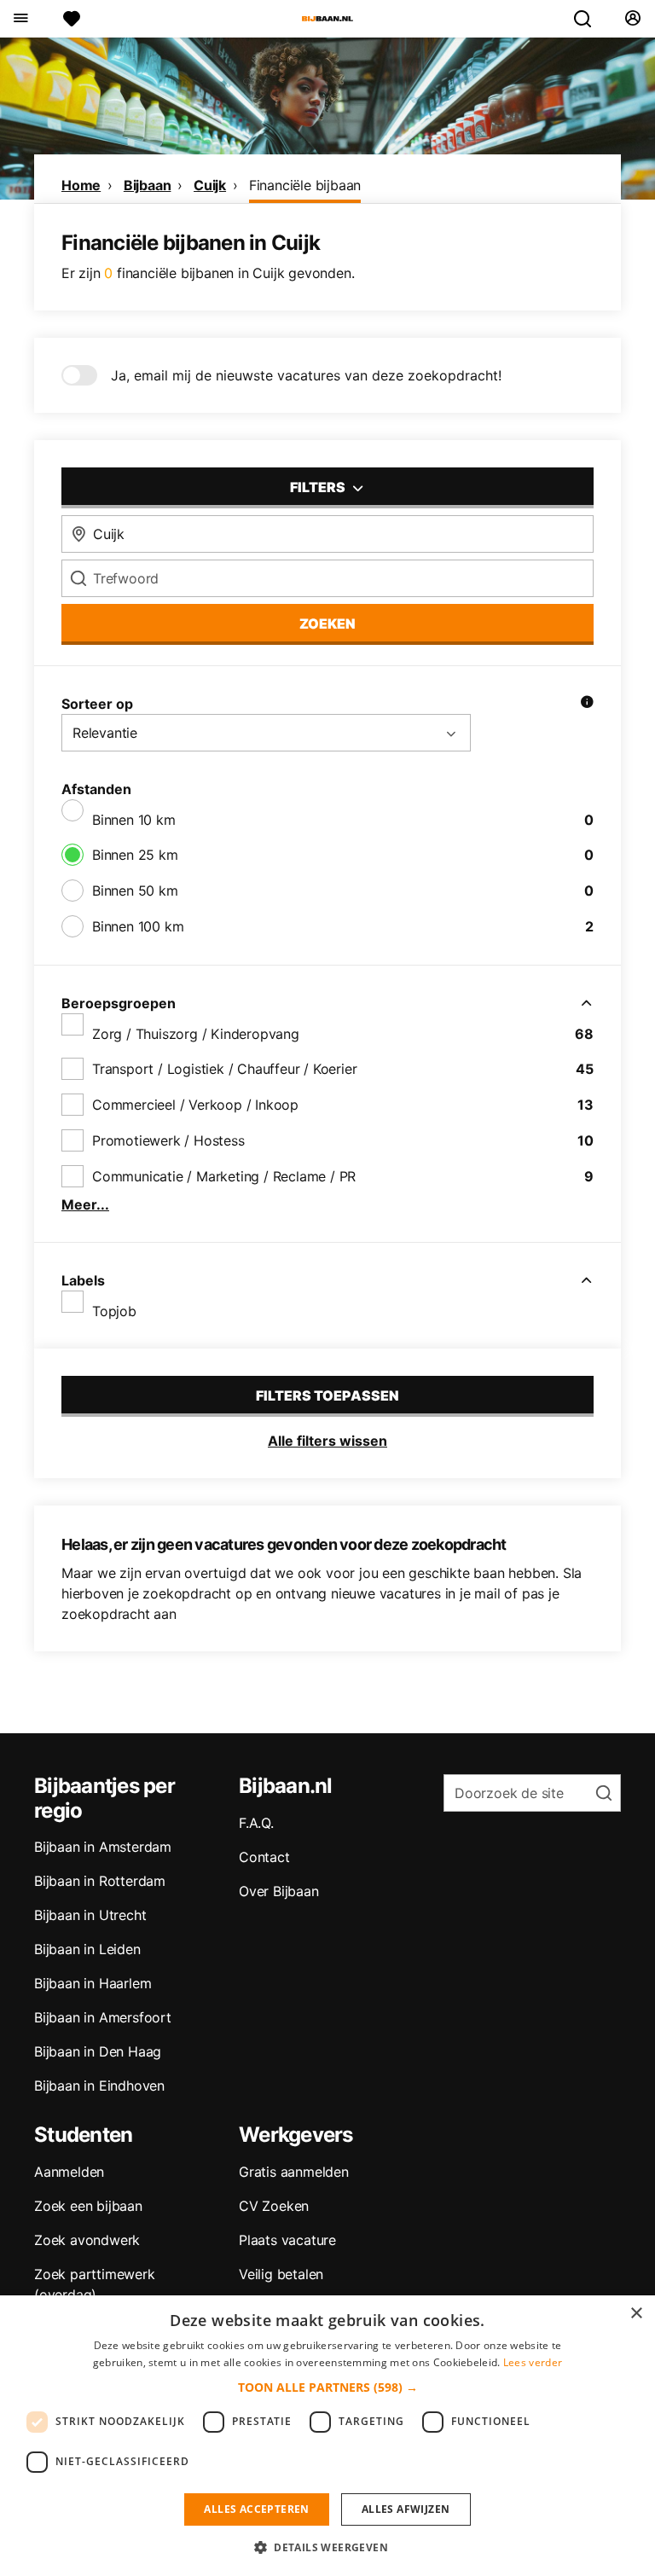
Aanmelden (69, 2172)
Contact (264, 1857)
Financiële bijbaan (305, 185)
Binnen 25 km (135, 855)
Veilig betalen (281, 2274)
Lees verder (533, 2362)
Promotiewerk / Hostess (168, 1140)
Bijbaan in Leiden (87, 1949)
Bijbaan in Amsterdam (103, 1847)
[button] (328, 2387)
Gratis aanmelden (294, 2172)
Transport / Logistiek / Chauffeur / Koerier (224, 1069)
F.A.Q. (256, 1823)
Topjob (114, 1311)
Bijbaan (148, 185)
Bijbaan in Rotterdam (100, 1881)
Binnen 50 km (135, 891)
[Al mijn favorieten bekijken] (72, 19)
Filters (319, 487)
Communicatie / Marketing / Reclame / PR (224, 1176)
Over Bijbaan (279, 1891)
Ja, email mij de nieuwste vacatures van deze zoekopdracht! (306, 375)
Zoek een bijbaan (88, 2206)
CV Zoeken (274, 2206)
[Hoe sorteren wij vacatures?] (587, 704)
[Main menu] (20, 19)
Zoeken (327, 624)
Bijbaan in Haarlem (93, 1983)
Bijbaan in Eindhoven (99, 2086)
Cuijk (210, 185)
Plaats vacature (287, 2240)
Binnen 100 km (138, 926)
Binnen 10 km (134, 820)
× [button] (636, 2314)
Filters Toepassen (327, 1395)
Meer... (85, 1204)
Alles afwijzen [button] (406, 2509)
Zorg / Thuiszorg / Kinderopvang (196, 1034)
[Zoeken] (589, 19)
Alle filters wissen (327, 1441)
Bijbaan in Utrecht (90, 1915)
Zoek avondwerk (87, 2240)
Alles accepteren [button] (256, 2509)
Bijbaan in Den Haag (98, 2051)
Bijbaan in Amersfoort (103, 2017)
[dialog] (327, 2436)
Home (81, 185)
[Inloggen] (632, 19)
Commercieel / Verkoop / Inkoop (195, 1105)
